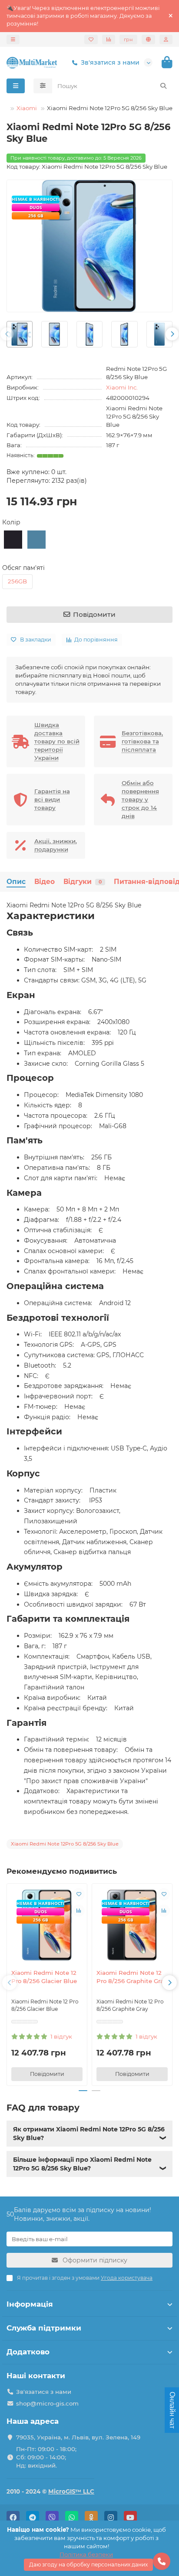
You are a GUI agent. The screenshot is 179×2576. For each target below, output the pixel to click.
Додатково (28, 2352)
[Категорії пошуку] (43, 86)
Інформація (30, 2304)
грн (128, 39)
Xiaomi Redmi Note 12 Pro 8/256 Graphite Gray (132, 1977)
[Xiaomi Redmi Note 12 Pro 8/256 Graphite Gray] (132, 1925)
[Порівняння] (109, 39)
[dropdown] (13, 39)
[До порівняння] (79, 1911)
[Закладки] (91, 39)
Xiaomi (27, 108)
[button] (7, 334)
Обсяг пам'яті (23, 568)
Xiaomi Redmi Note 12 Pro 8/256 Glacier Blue (44, 1977)
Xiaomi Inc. (122, 387)
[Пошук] (163, 86)
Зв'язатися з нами (110, 62)
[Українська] (148, 39)
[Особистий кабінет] (166, 39)
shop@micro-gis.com (47, 2403)
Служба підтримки (44, 2328)
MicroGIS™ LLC (71, 2491)
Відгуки (83, 882)
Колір (11, 522)
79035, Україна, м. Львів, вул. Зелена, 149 (78, 2437)
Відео (45, 882)
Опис (16, 882)
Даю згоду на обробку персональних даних (88, 2565)
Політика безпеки (86, 2554)
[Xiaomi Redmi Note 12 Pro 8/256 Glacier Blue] (47, 1925)
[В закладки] (79, 1894)
